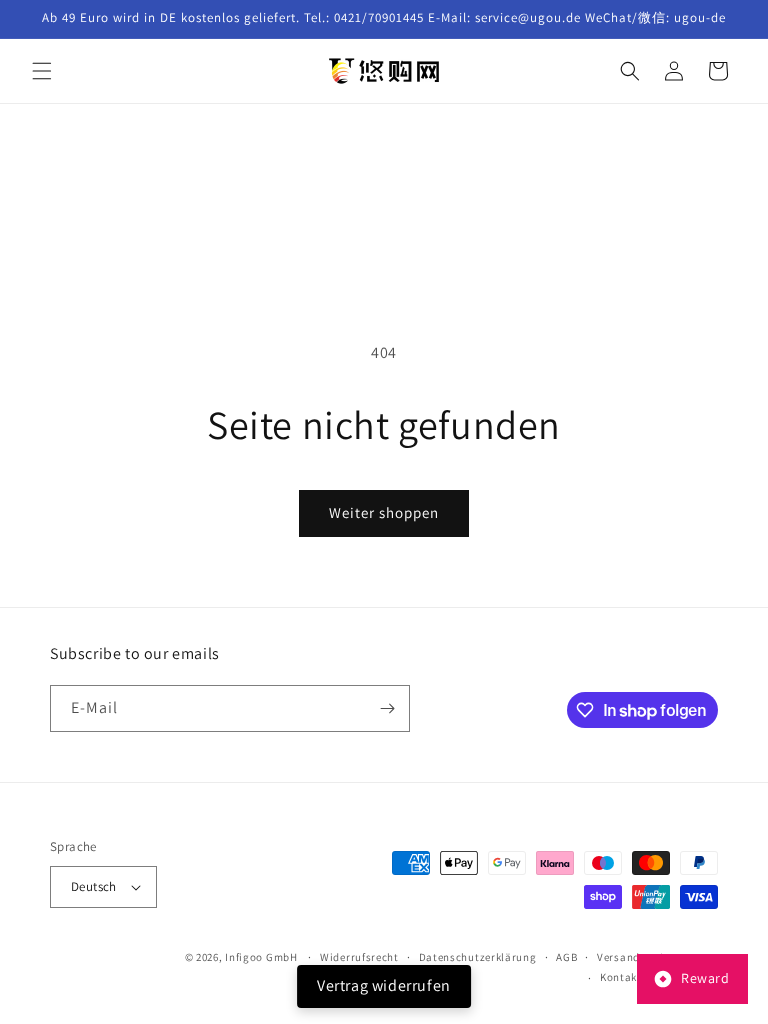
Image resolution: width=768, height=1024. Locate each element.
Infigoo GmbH (261, 957)
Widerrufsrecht (359, 957)
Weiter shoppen (384, 512)
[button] (42, 71)
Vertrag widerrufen (384, 985)
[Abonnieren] (387, 708)
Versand (618, 957)
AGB (566, 957)
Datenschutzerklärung (478, 957)
